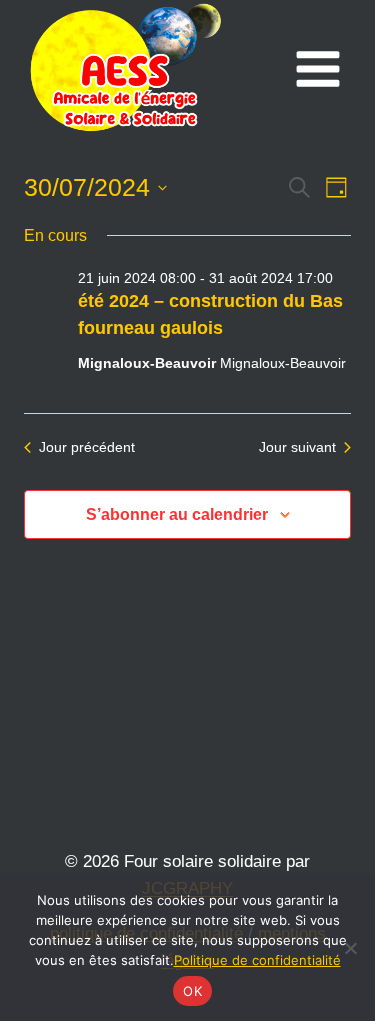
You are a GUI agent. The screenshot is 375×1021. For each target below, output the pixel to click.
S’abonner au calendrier (177, 514)
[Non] (350, 948)
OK (192, 991)
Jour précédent (87, 447)
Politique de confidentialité (257, 960)
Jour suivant (297, 447)
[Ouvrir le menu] (317, 68)
